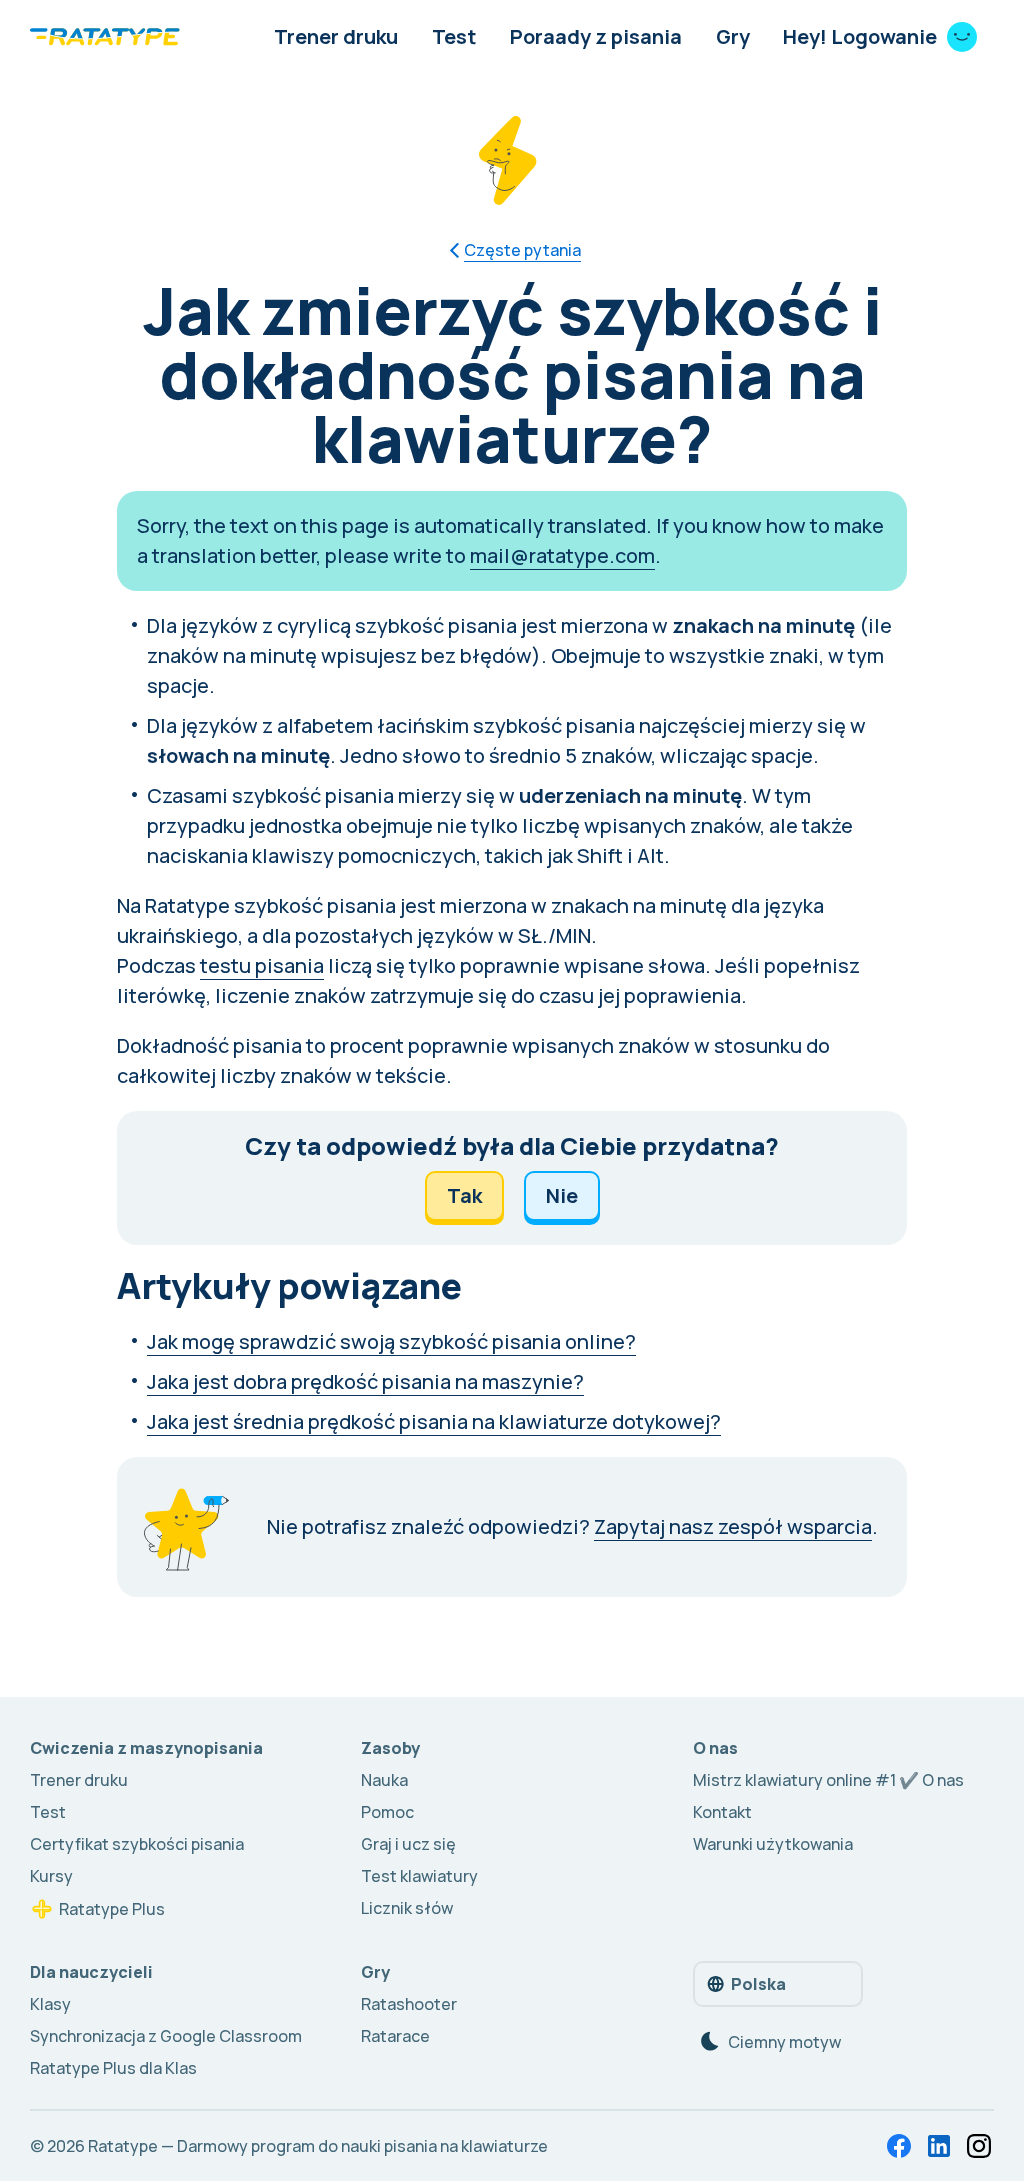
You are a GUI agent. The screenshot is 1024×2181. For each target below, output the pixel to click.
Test (454, 36)
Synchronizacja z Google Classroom (166, 2036)
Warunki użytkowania (773, 1844)
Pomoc (387, 1812)
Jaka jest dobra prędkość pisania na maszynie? (365, 1381)
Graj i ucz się (408, 1844)
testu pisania (262, 965)
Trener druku (336, 36)
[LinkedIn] (939, 2146)
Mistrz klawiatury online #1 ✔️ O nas (828, 1780)
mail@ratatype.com (562, 555)
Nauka (384, 1780)
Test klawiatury (419, 1876)
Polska (758, 1984)
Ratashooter (409, 2004)
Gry (733, 36)
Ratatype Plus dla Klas (113, 2068)
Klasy (50, 2004)
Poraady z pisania (596, 36)
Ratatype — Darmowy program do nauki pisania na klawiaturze (318, 2146)
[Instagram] (979, 2146)
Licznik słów (407, 1908)
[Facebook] (899, 2146)
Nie (562, 1195)
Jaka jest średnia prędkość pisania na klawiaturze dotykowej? (434, 1421)
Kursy (51, 1876)
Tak (464, 1195)
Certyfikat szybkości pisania (137, 1844)
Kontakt (722, 1812)
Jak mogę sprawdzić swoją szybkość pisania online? (391, 1341)
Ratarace (395, 2036)
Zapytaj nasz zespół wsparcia (733, 1526)
